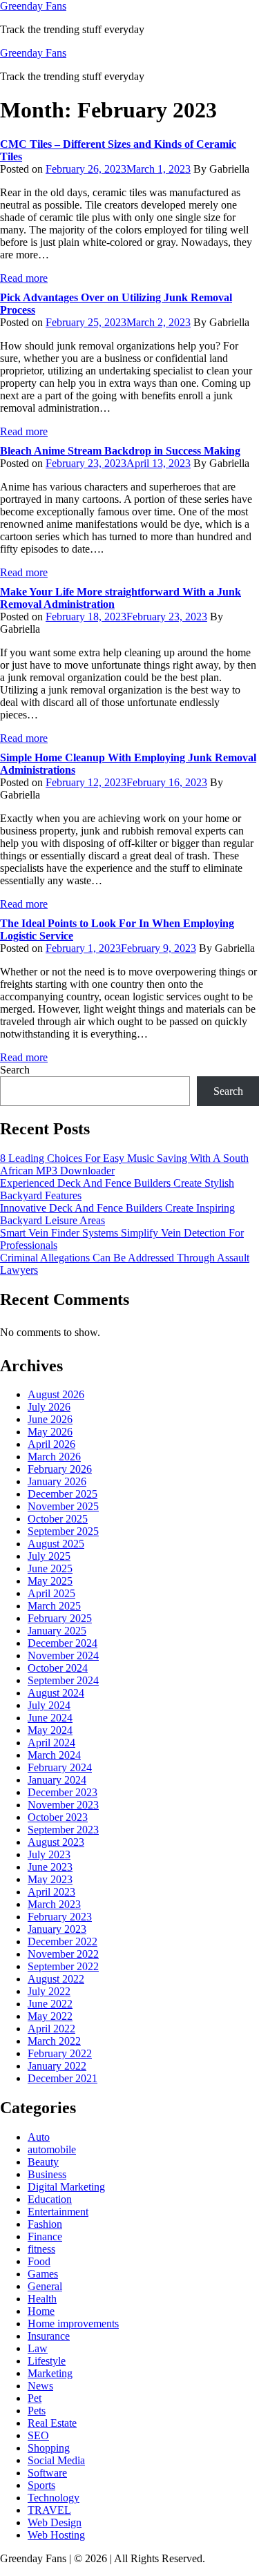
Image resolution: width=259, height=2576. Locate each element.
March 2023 (54, 1904)
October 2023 (58, 1817)
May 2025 (50, 1581)
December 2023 (63, 1792)
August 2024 (56, 1693)
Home (41, 2311)
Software (47, 2473)
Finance (45, 2236)
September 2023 (63, 1830)
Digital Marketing (66, 2187)
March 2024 (54, 1755)
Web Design (55, 2522)
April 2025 (51, 1593)
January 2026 (57, 1481)
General (45, 2286)
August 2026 (56, 1394)
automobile (52, 2149)
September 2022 (63, 1966)
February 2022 (60, 2053)
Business (47, 2174)
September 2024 (63, 1680)
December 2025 (63, 1494)
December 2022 (63, 1941)
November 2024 (63, 1656)
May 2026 (50, 1432)
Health (42, 2299)
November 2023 (63, 1805)
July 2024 (49, 1705)
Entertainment (58, 2212)
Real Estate (52, 2423)
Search (15, 1070)
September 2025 (63, 1531)
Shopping (49, 2448)
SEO (38, 2435)
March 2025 (54, 1606)
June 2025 (50, 1568)
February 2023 (60, 1917)
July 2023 (49, 1854)
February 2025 (60, 1618)
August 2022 (56, 1979)
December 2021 (63, 2078)
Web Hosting (56, 2535)
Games (43, 2274)
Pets (37, 2411)
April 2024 (51, 1743)
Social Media (56, 2460)
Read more (24, 278)
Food (39, 2261)
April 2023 (51, 1892)
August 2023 (56, 1842)
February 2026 (60, 1469)
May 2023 (50, 1879)
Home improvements (73, 2324)
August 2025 (56, 1544)
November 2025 (63, 1506)
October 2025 (58, 1519)
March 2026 (54, 1457)
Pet (35, 2398)
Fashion (45, 2224)
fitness (41, 2249)
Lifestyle (47, 2361)
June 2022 (50, 2004)
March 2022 (54, 2041)
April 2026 (51, 1444)
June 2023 (50, 1867)
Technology (54, 2498)
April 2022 (51, 2029)
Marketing (50, 2373)
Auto (39, 2137)
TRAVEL (49, 2510)
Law (38, 2348)
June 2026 (50, 1419)
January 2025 (57, 1631)
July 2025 (49, 1556)
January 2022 (57, 2066)
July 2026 (49, 1407)
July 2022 (49, 1991)
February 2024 (60, 1767)
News (40, 2386)
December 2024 (63, 1643)
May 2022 (50, 2016)
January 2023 (57, 1929)
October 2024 (58, 1668)
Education (50, 2199)
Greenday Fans (33, 6)
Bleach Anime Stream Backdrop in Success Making (120, 451)
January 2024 (57, 1780)
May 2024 (50, 1730)
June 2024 (50, 1718)
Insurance (49, 2336)
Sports (41, 2485)
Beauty (43, 2162)
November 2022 (63, 1954)
